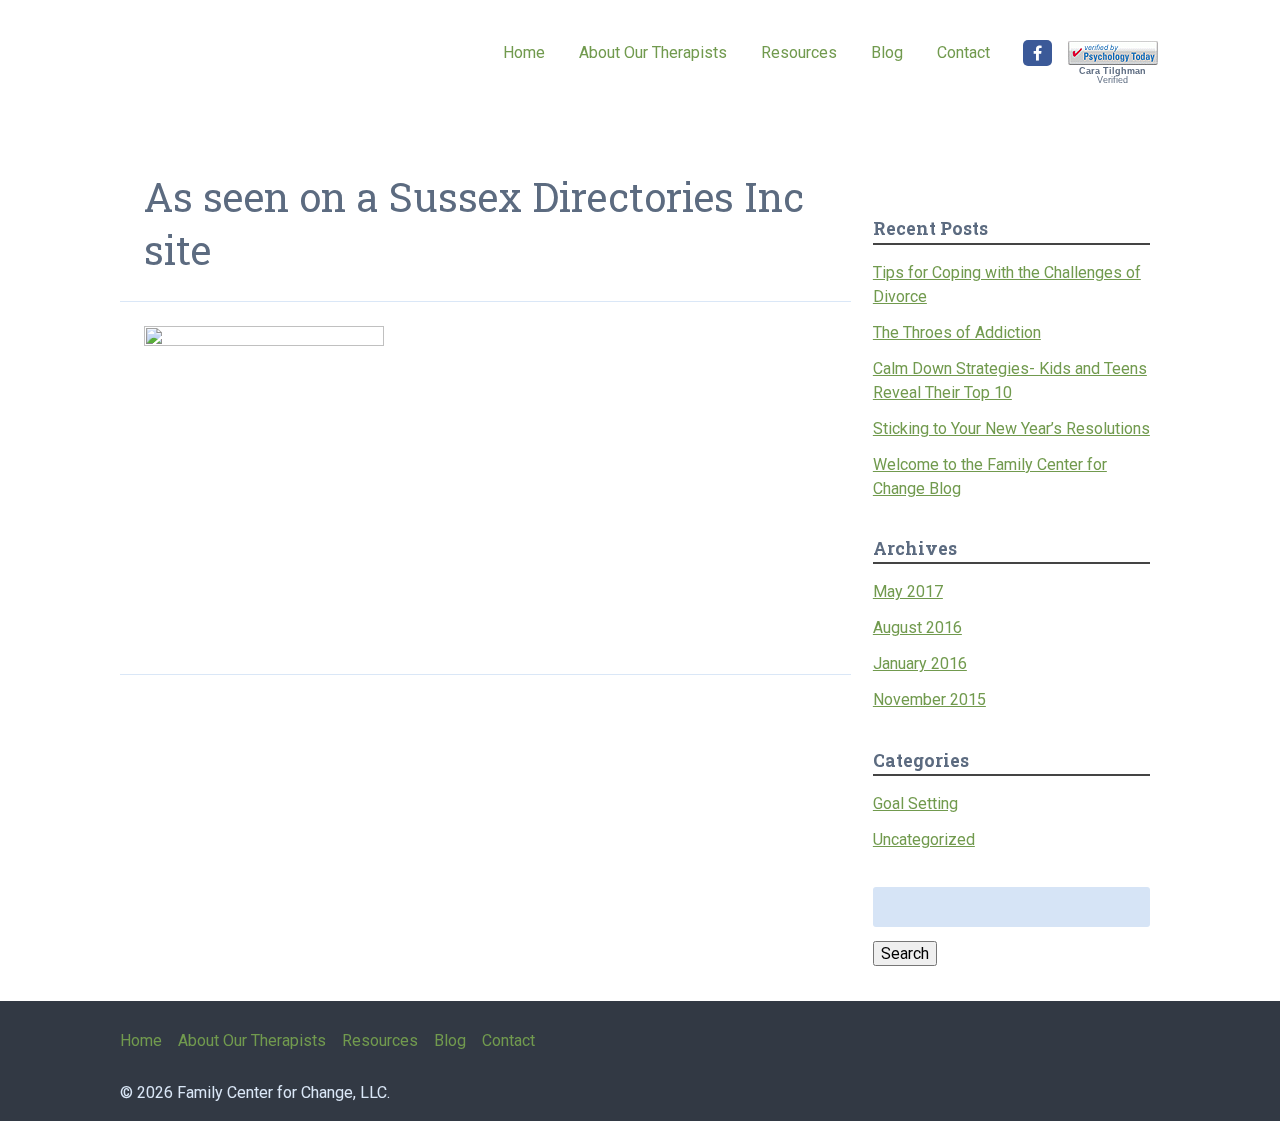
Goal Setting (915, 803)
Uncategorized (924, 839)
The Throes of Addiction (957, 332)
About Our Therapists (653, 52)
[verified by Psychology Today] (1113, 62)
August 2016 (917, 627)
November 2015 (929, 699)
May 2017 (908, 591)
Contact (963, 52)
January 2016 (920, 663)
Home (524, 52)
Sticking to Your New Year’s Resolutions (1011, 428)
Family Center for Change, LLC (220, 67)
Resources (799, 52)
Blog (887, 52)
